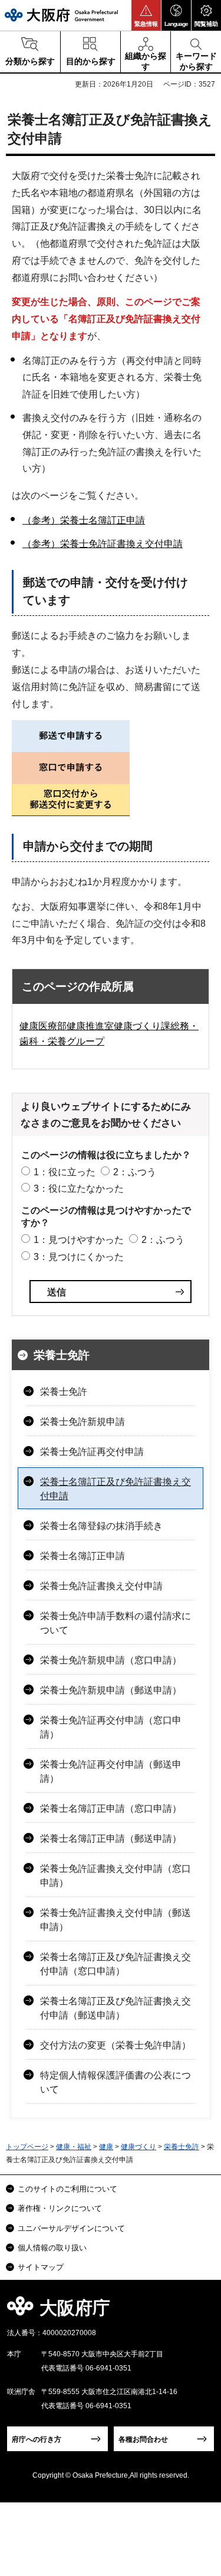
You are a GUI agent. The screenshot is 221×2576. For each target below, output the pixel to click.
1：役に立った (65, 1172)
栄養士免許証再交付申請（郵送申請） (111, 1771)
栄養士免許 (62, 1355)
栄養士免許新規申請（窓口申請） (111, 1660)
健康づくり (138, 2147)
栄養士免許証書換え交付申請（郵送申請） (116, 1920)
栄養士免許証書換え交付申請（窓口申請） (116, 1876)
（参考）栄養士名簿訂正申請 (84, 520)
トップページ (27, 2147)
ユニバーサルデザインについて (71, 2228)
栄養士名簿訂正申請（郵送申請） (111, 1839)
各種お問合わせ (143, 2439)
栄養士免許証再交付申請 (92, 1452)
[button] (146, 15)
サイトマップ (41, 2267)
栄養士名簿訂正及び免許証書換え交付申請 (116, 1489)
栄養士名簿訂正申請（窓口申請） (111, 1808)
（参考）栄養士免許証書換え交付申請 (103, 544)
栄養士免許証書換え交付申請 (101, 1586)
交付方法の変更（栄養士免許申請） (116, 2045)
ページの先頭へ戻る (198, 2311)
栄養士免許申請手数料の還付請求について (116, 1623)
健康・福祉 (74, 2147)
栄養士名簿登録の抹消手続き (101, 1526)
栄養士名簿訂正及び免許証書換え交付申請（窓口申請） (116, 1964)
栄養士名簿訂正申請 (83, 1556)
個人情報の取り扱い (52, 2248)
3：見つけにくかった (79, 1257)
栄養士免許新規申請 (83, 1422)
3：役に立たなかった (79, 1188)
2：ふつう (135, 1172)
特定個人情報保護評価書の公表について (116, 2082)
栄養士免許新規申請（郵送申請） (111, 1690)
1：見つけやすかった (79, 1240)
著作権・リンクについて (60, 2208)
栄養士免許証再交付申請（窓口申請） (111, 1727)
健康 (106, 2147)
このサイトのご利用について (67, 2189)
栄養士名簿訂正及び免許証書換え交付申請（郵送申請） (116, 2008)
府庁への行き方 (37, 2439)
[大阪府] (61, 15)
